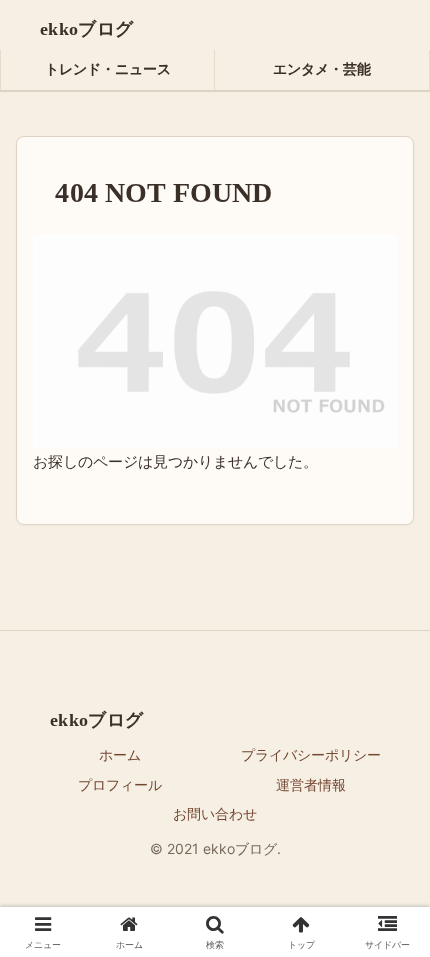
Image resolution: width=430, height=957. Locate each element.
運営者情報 (311, 784)
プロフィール (120, 784)
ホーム (120, 754)
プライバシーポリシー (311, 754)
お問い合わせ (215, 813)
